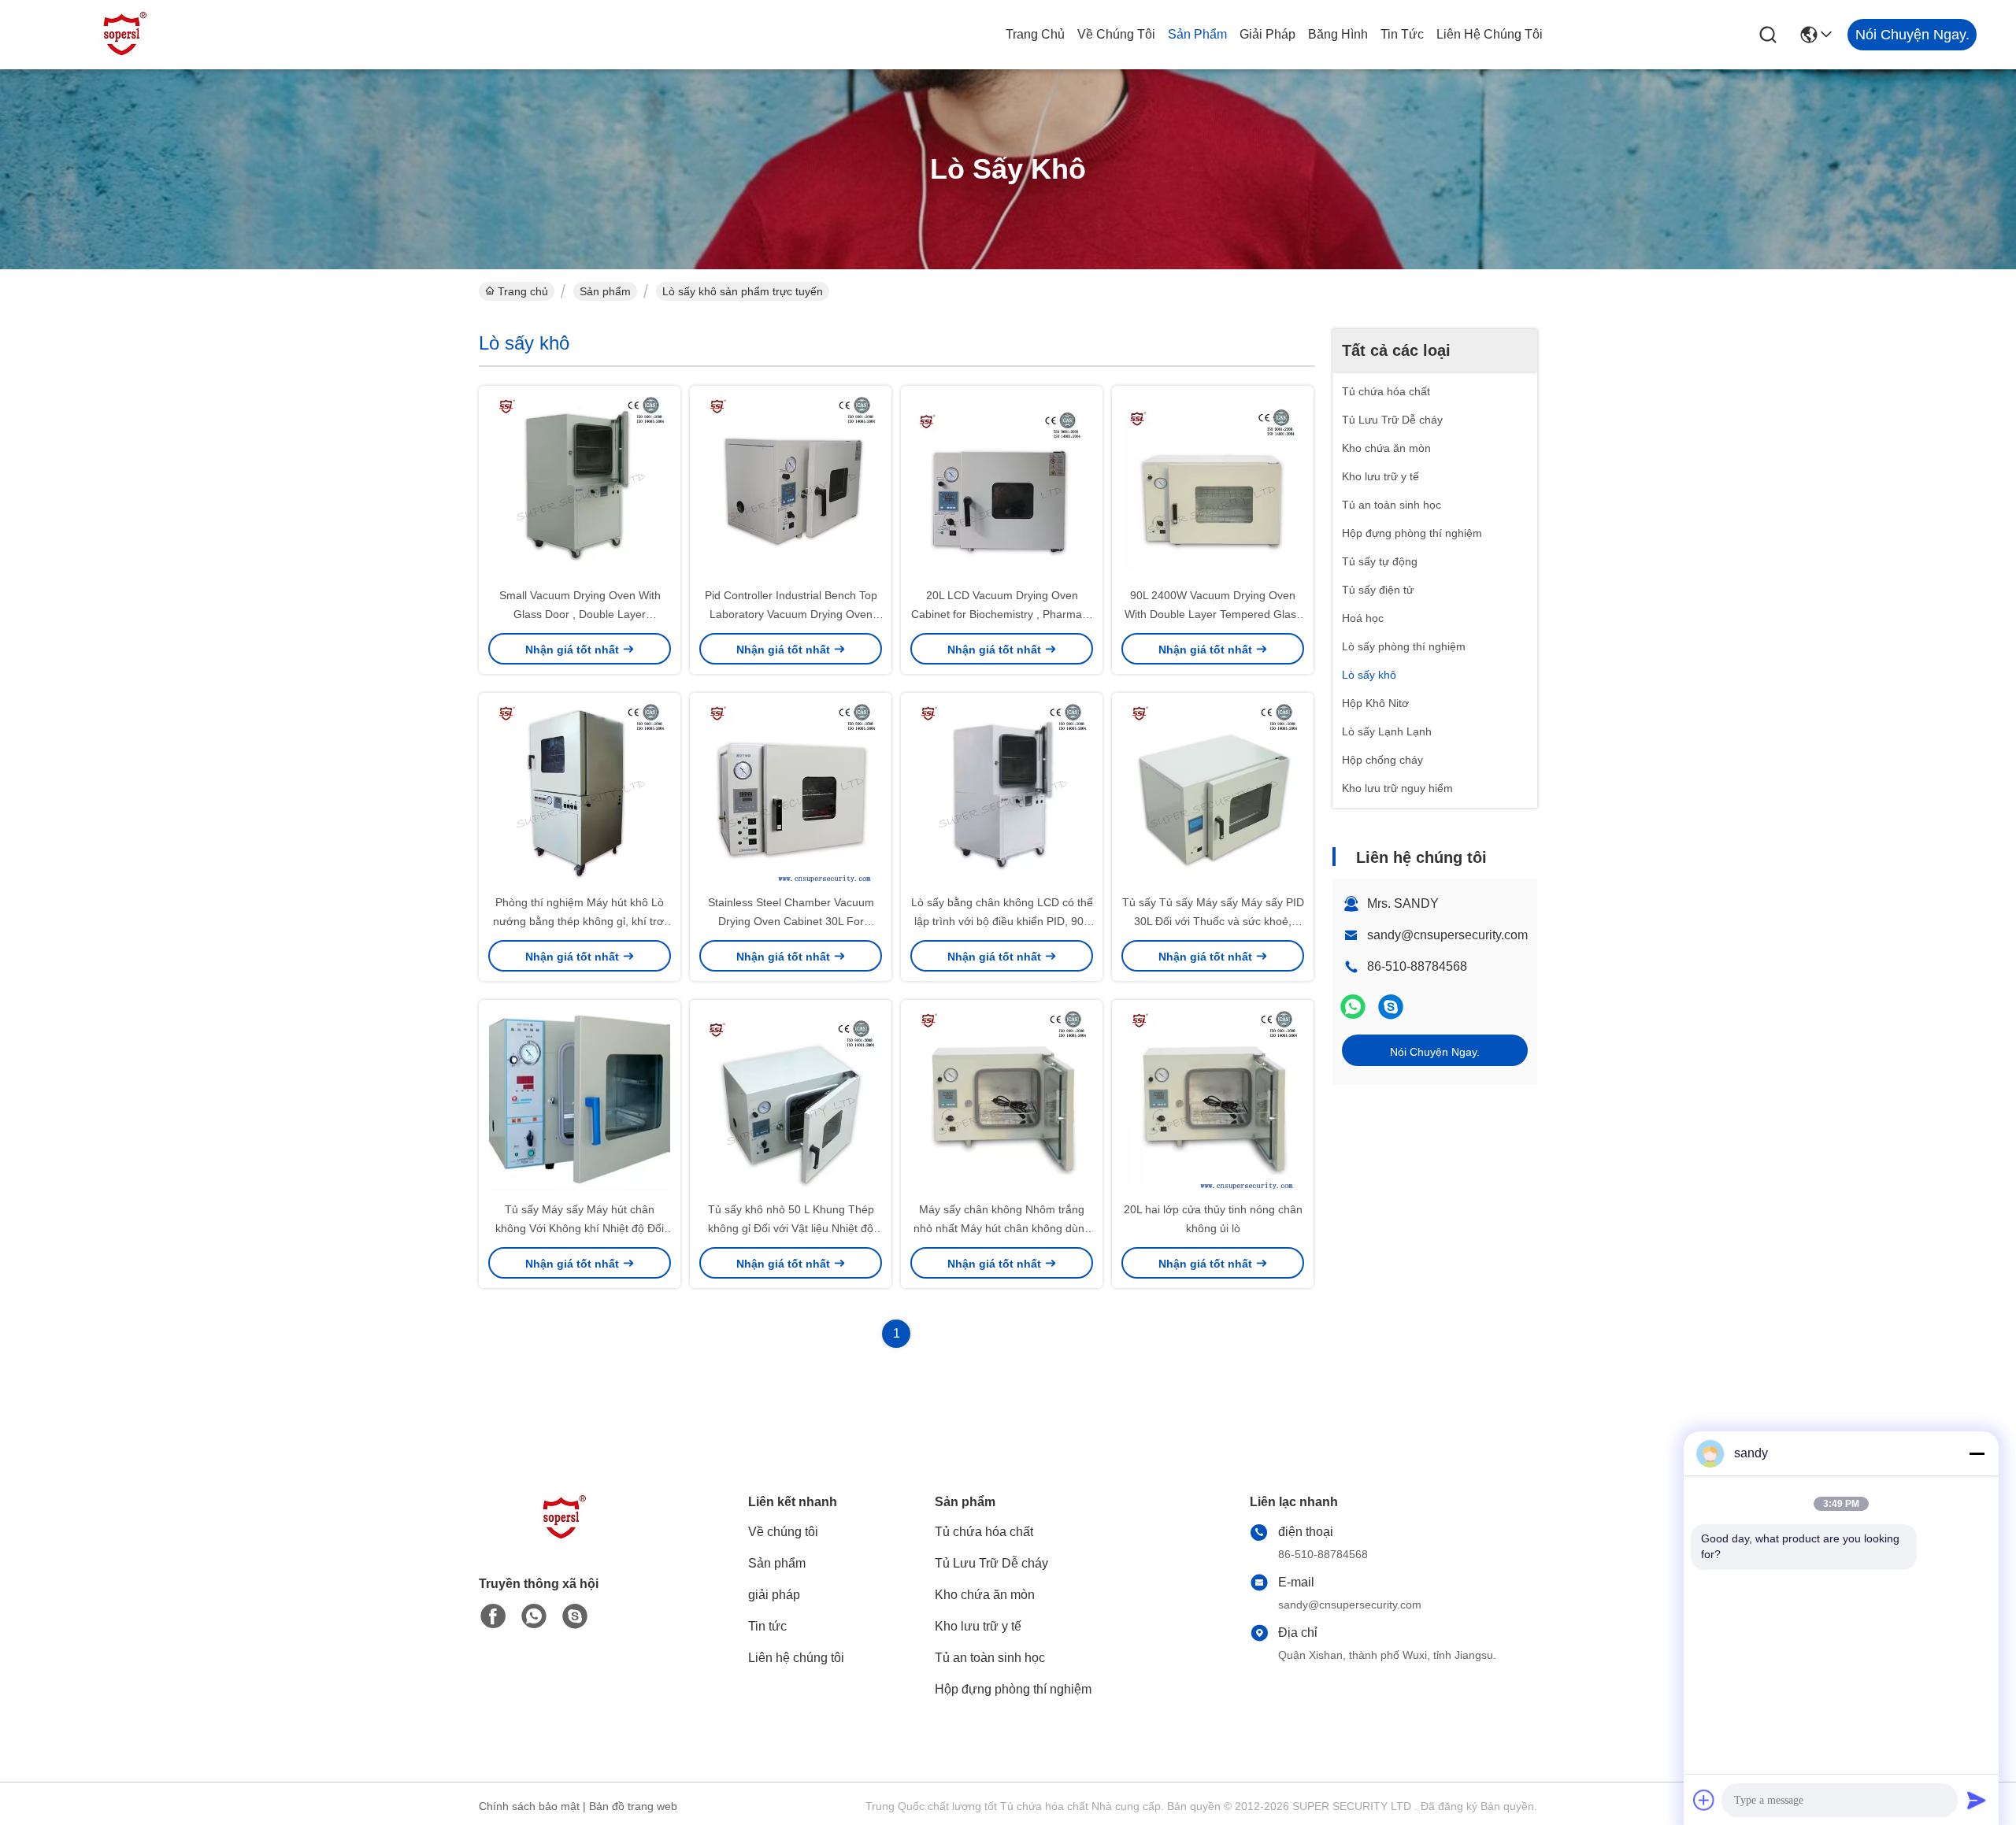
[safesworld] (1391, 1007)
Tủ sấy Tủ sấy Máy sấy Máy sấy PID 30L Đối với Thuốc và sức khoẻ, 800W (1213, 921)
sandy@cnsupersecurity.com (1447, 935)
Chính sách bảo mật (529, 1806)
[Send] (1977, 1800)
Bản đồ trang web (633, 1806)
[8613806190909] (534, 1616)
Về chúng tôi (1116, 34)
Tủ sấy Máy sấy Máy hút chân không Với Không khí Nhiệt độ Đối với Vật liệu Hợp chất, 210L (580, 1228)
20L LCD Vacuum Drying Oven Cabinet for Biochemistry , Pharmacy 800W (1002, 614)
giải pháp (1267, 34)
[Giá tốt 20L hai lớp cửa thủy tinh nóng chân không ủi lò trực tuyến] (1213, 1100)
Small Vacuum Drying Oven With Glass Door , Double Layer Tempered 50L (580, 614)
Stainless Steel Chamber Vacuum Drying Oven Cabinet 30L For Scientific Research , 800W (791, 921)
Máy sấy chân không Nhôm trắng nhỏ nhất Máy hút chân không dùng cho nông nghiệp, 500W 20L (1002, 1228)
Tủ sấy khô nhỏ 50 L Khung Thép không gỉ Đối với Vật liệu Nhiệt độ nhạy (791, 1228)
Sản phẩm (1197, 34)
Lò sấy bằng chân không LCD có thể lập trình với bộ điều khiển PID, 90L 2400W (1002, 921)
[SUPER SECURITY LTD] (126, 35)
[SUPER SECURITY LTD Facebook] (493, 1616)
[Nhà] (565, 1537)
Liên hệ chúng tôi (1490, 34)
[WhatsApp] (1353, 1007)
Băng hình (1338, 34)
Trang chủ (1035, 34)
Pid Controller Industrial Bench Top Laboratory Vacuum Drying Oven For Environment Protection (791, 614)
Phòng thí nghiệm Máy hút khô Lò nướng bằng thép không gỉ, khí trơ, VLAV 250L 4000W (580, 921)
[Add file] (1704, 1800)
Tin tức (1402, 34)
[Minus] (1977, 1453)
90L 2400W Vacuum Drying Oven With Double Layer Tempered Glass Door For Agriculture (1213, 614)
